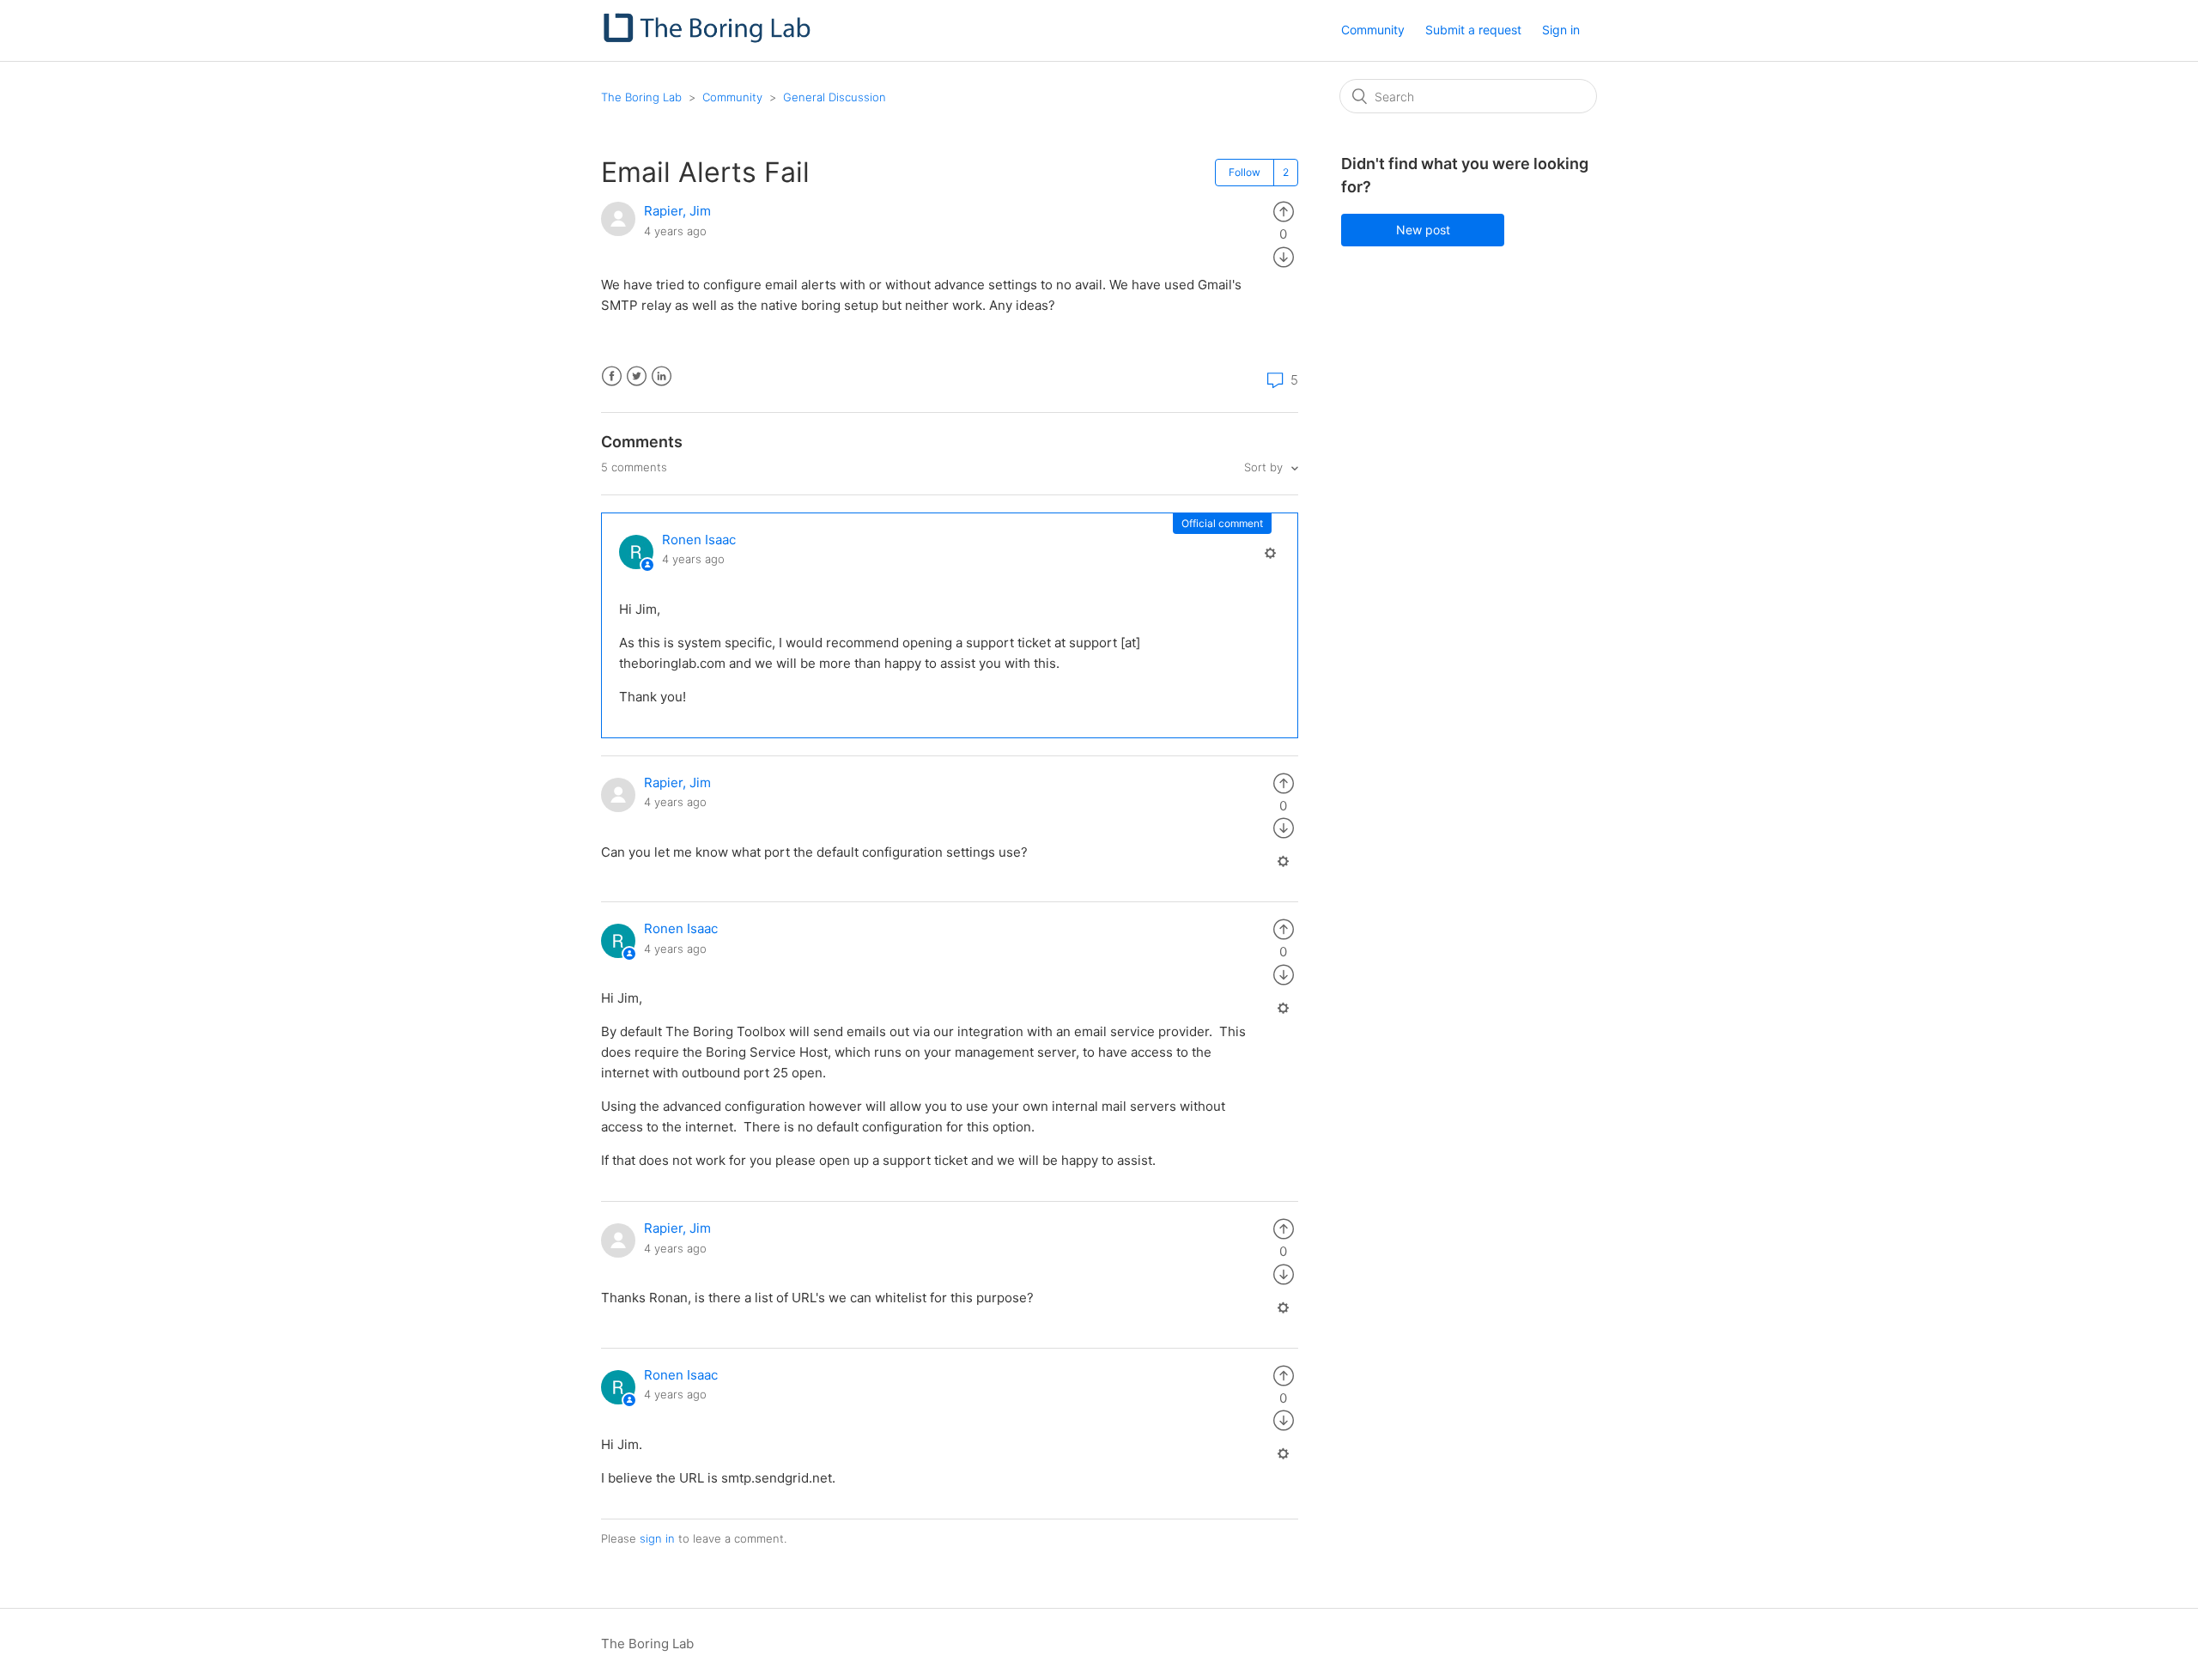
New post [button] (1423, 230)
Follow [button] (1245, 172)
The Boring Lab (641, 97)
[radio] (1284, 211)
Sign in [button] (1561, 30)
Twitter (637, 376)
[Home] (709, 39)
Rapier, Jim (677, 211)
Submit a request (1473, 30)
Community (1373, 30)
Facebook (612, 376)
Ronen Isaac (699, 540)
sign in (657, 1538)
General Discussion (835, 97)
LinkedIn (662, 376)
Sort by (1265, 467)
